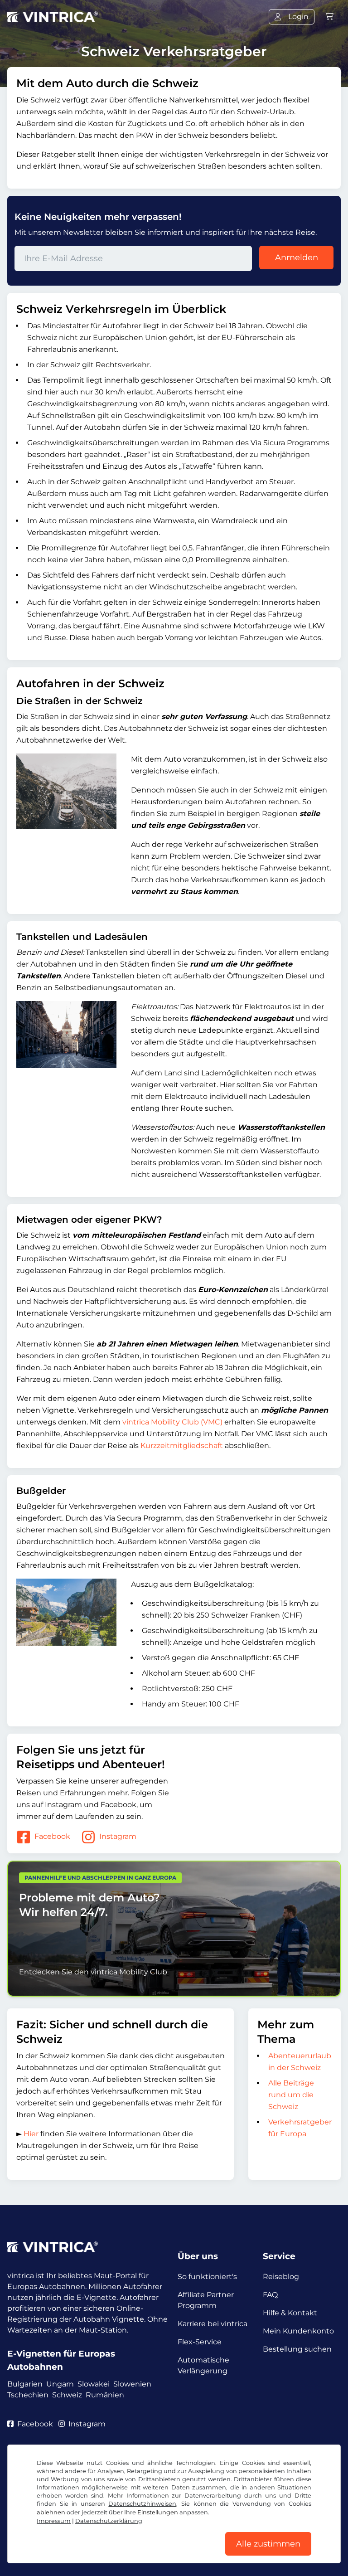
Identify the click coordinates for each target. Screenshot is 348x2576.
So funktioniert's (207, 2277)
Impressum (54, 2521)
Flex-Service (200, 2342)
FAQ (270, 2295)
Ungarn (60, 2384)
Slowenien (132, 2384)
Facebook (52, 1836)
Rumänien (105, 2395)
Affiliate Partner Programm (206, 2300)
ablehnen (51, 2512)
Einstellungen (158, 2512)
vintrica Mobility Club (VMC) (172, 1422)
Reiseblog (281, 2277)
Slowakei (94, 2384)
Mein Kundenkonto (298, 2331)
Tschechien (28, 2395)
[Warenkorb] (329, 17)
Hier (31, 2134)
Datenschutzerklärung (109, 2521)
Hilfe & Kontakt (290, 2313)
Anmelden (297, 258)
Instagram (118, 1836)
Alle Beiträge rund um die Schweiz (291, 2095)
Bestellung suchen (297, 2349)
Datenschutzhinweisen (142, 2504)
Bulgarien (25, 2384)
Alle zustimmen (268, 2544)
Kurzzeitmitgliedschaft (182, 1446)
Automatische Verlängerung (203, 2365)
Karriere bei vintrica (213, 2324)
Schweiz (67, 2395)
